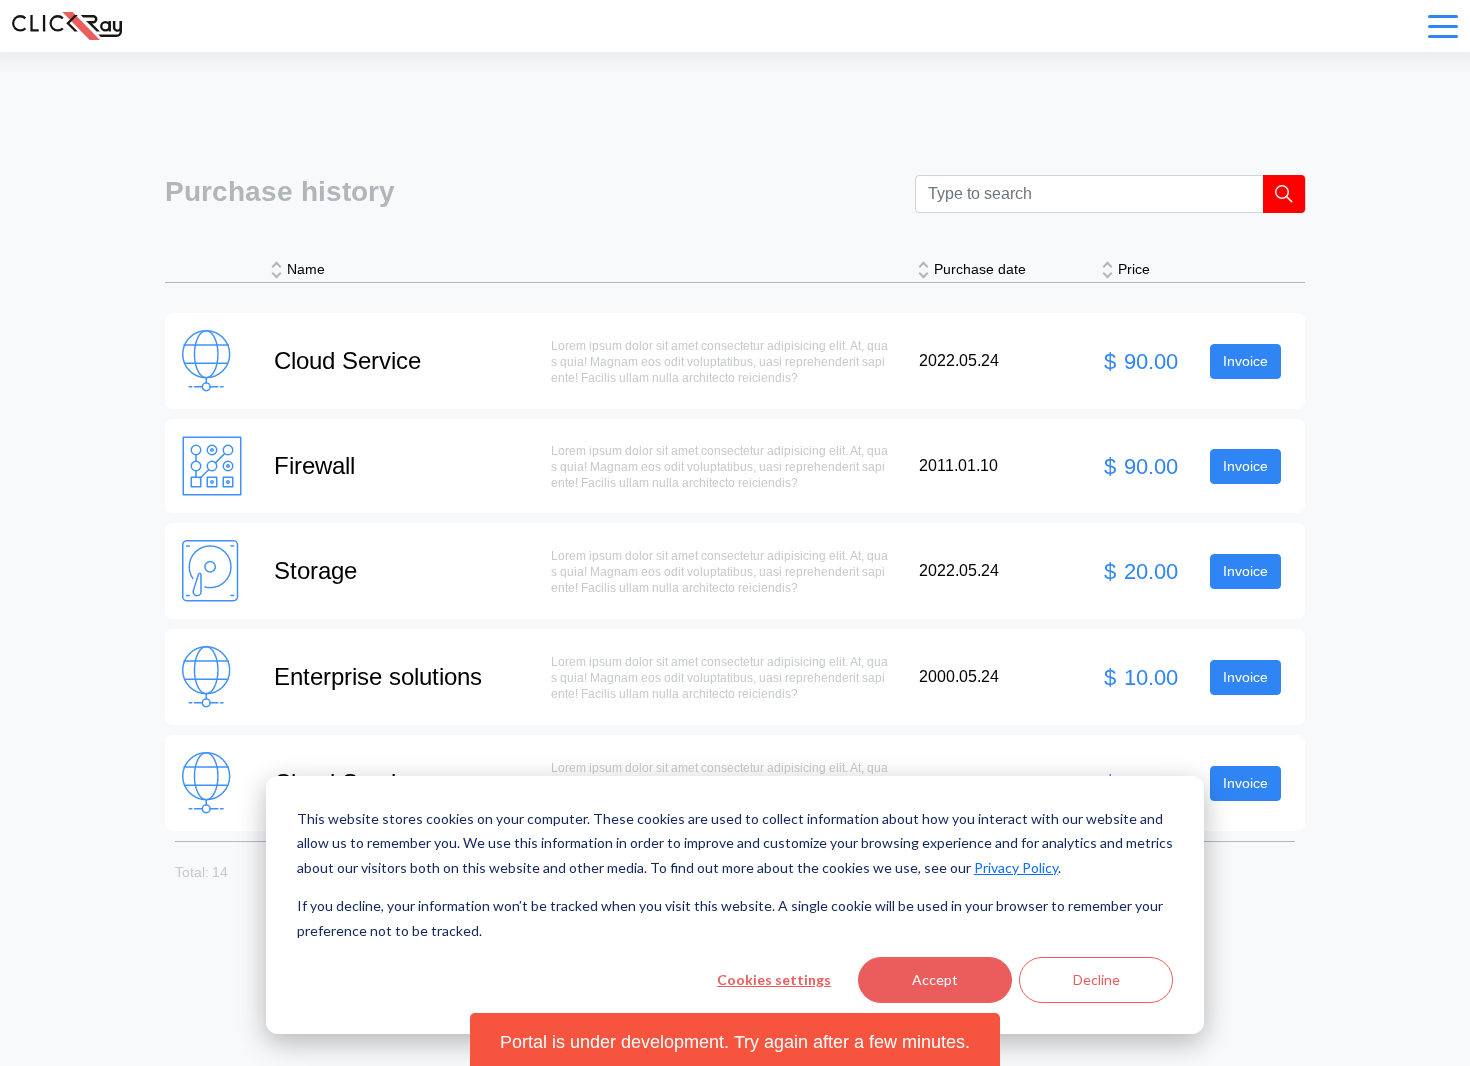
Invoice (1245, 361)
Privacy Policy (1016, 867)
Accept (935, 979)
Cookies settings (774, 979)
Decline (1096, 979)
